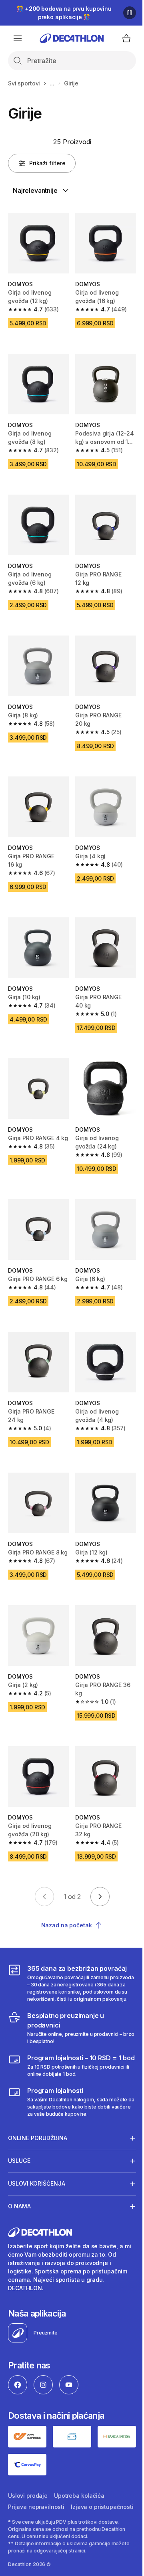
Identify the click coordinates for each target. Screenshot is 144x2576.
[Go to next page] (100, 1897)
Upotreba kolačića (79, 2491)
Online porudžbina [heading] (38, 2135)
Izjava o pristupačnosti (39, 2513)
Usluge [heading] (19, 2158)
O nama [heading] (19, 2204)
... (52, 83)
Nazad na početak (67, 1925)
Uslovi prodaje (28, 2491)
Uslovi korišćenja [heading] (37, 2181)
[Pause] (130, 13)
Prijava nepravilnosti (36, 2502)
